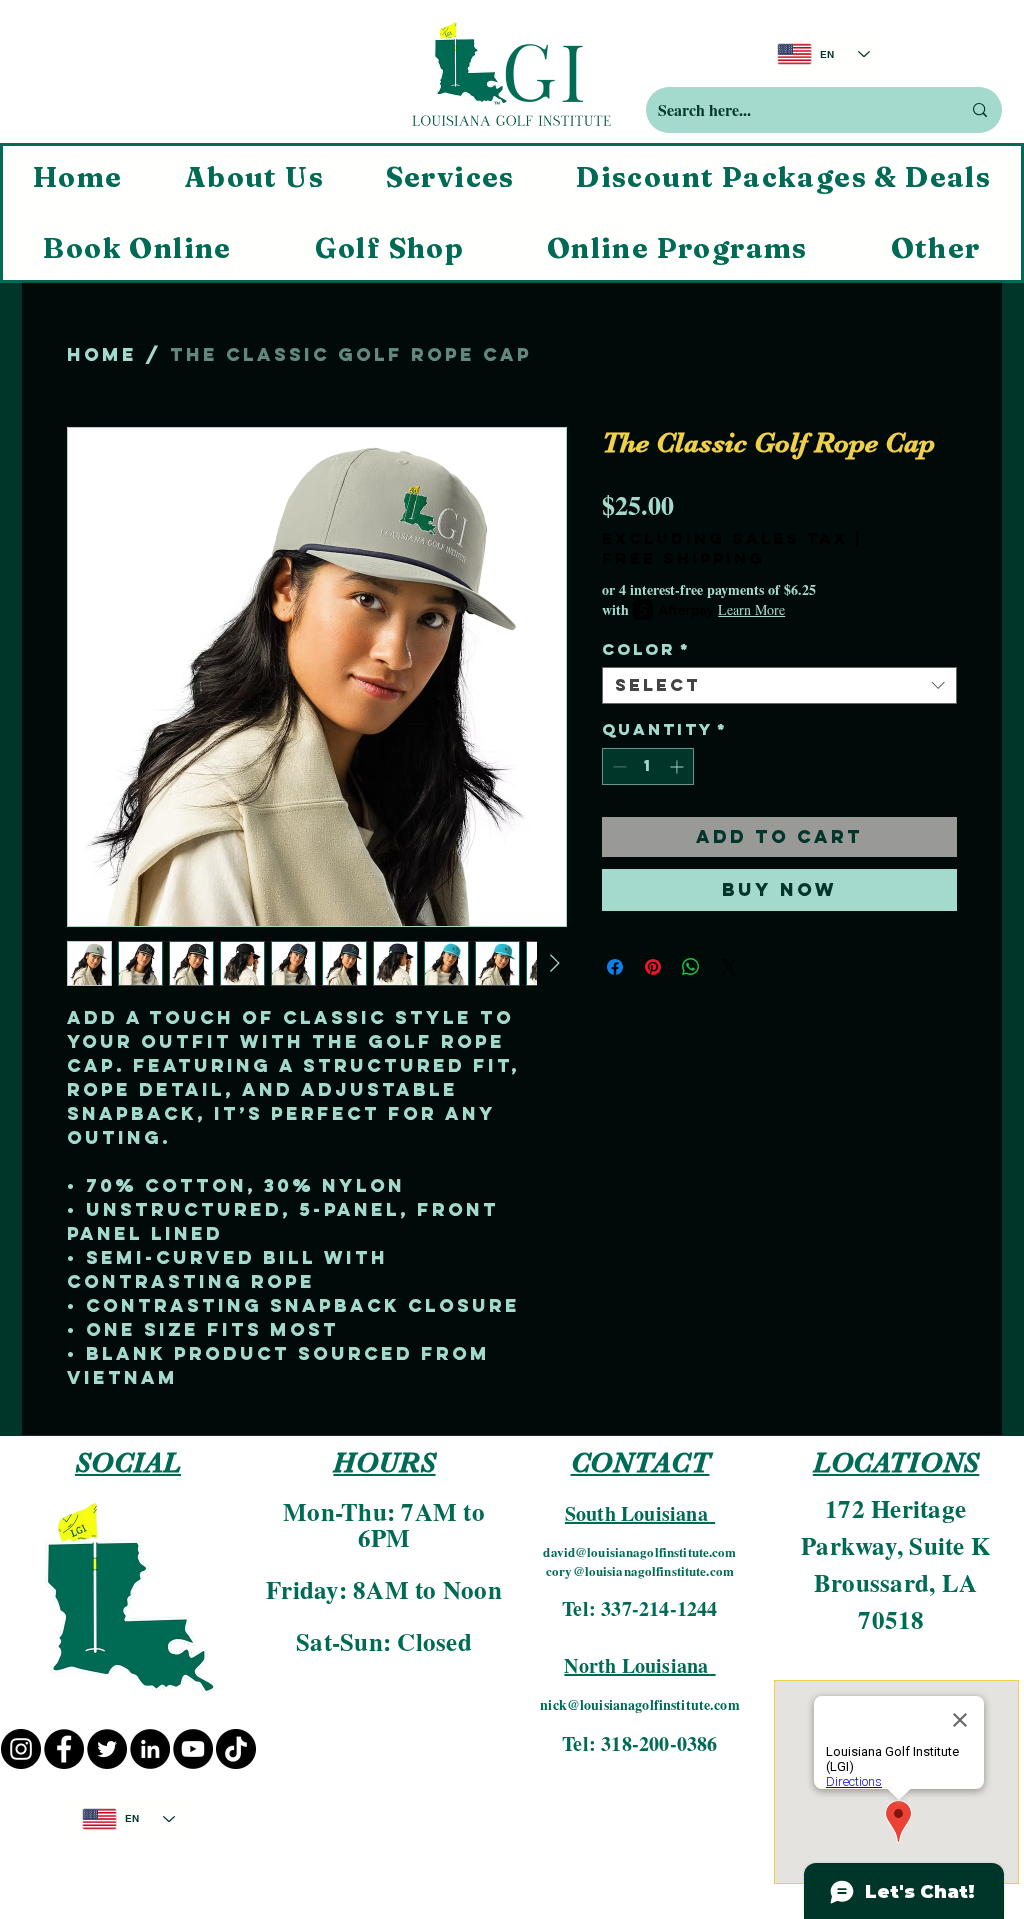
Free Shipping (683, 558)
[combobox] (779, 686)
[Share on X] (729, 967)
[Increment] (678, 766)
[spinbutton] (648, 766)
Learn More (751, 609)
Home (102, 354)
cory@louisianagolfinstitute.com (640, 1570)
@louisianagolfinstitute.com (656, 1551)
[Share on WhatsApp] (691, 967)
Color (646, 649)
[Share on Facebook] (615, 967)
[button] (935, 248)
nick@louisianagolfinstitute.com (639, 1704)
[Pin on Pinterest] (653, 967)
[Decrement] (617, 766)
